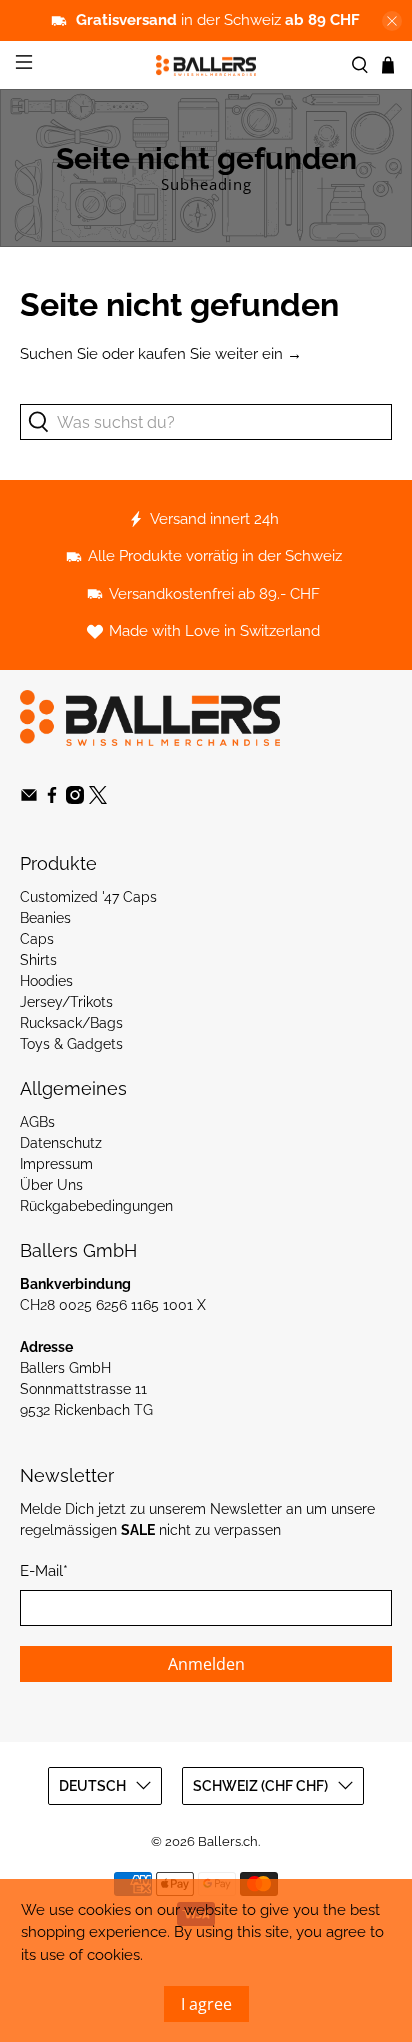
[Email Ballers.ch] (29, 799)
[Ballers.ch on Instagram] (75, 799)
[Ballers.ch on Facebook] (52, 799)
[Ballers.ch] (206, 65)
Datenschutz (61, 1143)
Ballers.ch (228, 1841)
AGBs (37, 1122)
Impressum (56, 1164)
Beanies (45, 918)
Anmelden (206, 1664)
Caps (37, 939)
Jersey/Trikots (66, 1002)
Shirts (38, 960)
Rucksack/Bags (71, 1023)
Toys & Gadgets (71, 1044)
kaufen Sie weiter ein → (220, 354)
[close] (392, 21)
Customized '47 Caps (88, 897)
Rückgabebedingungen (96, 1206)
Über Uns (51, 1185)
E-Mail (44, 1571)
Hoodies (46, 981)
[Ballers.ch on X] (98, 799)
